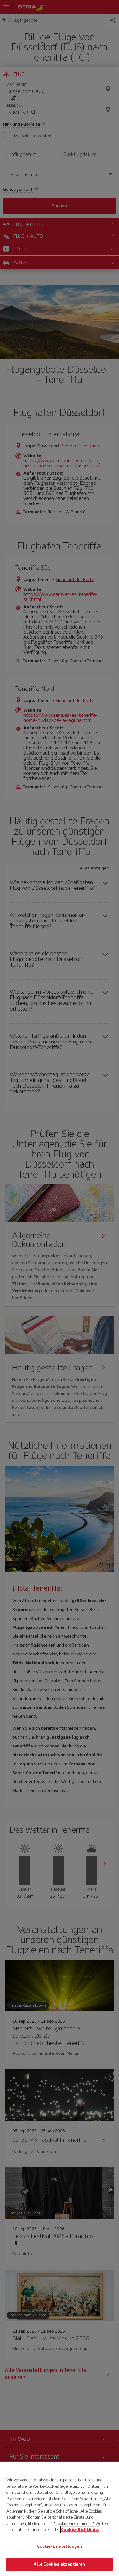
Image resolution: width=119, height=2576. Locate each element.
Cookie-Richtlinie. (80, 2529)
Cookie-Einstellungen (60, 2546)
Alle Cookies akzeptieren (59, 2564)
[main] (60, 2519)
